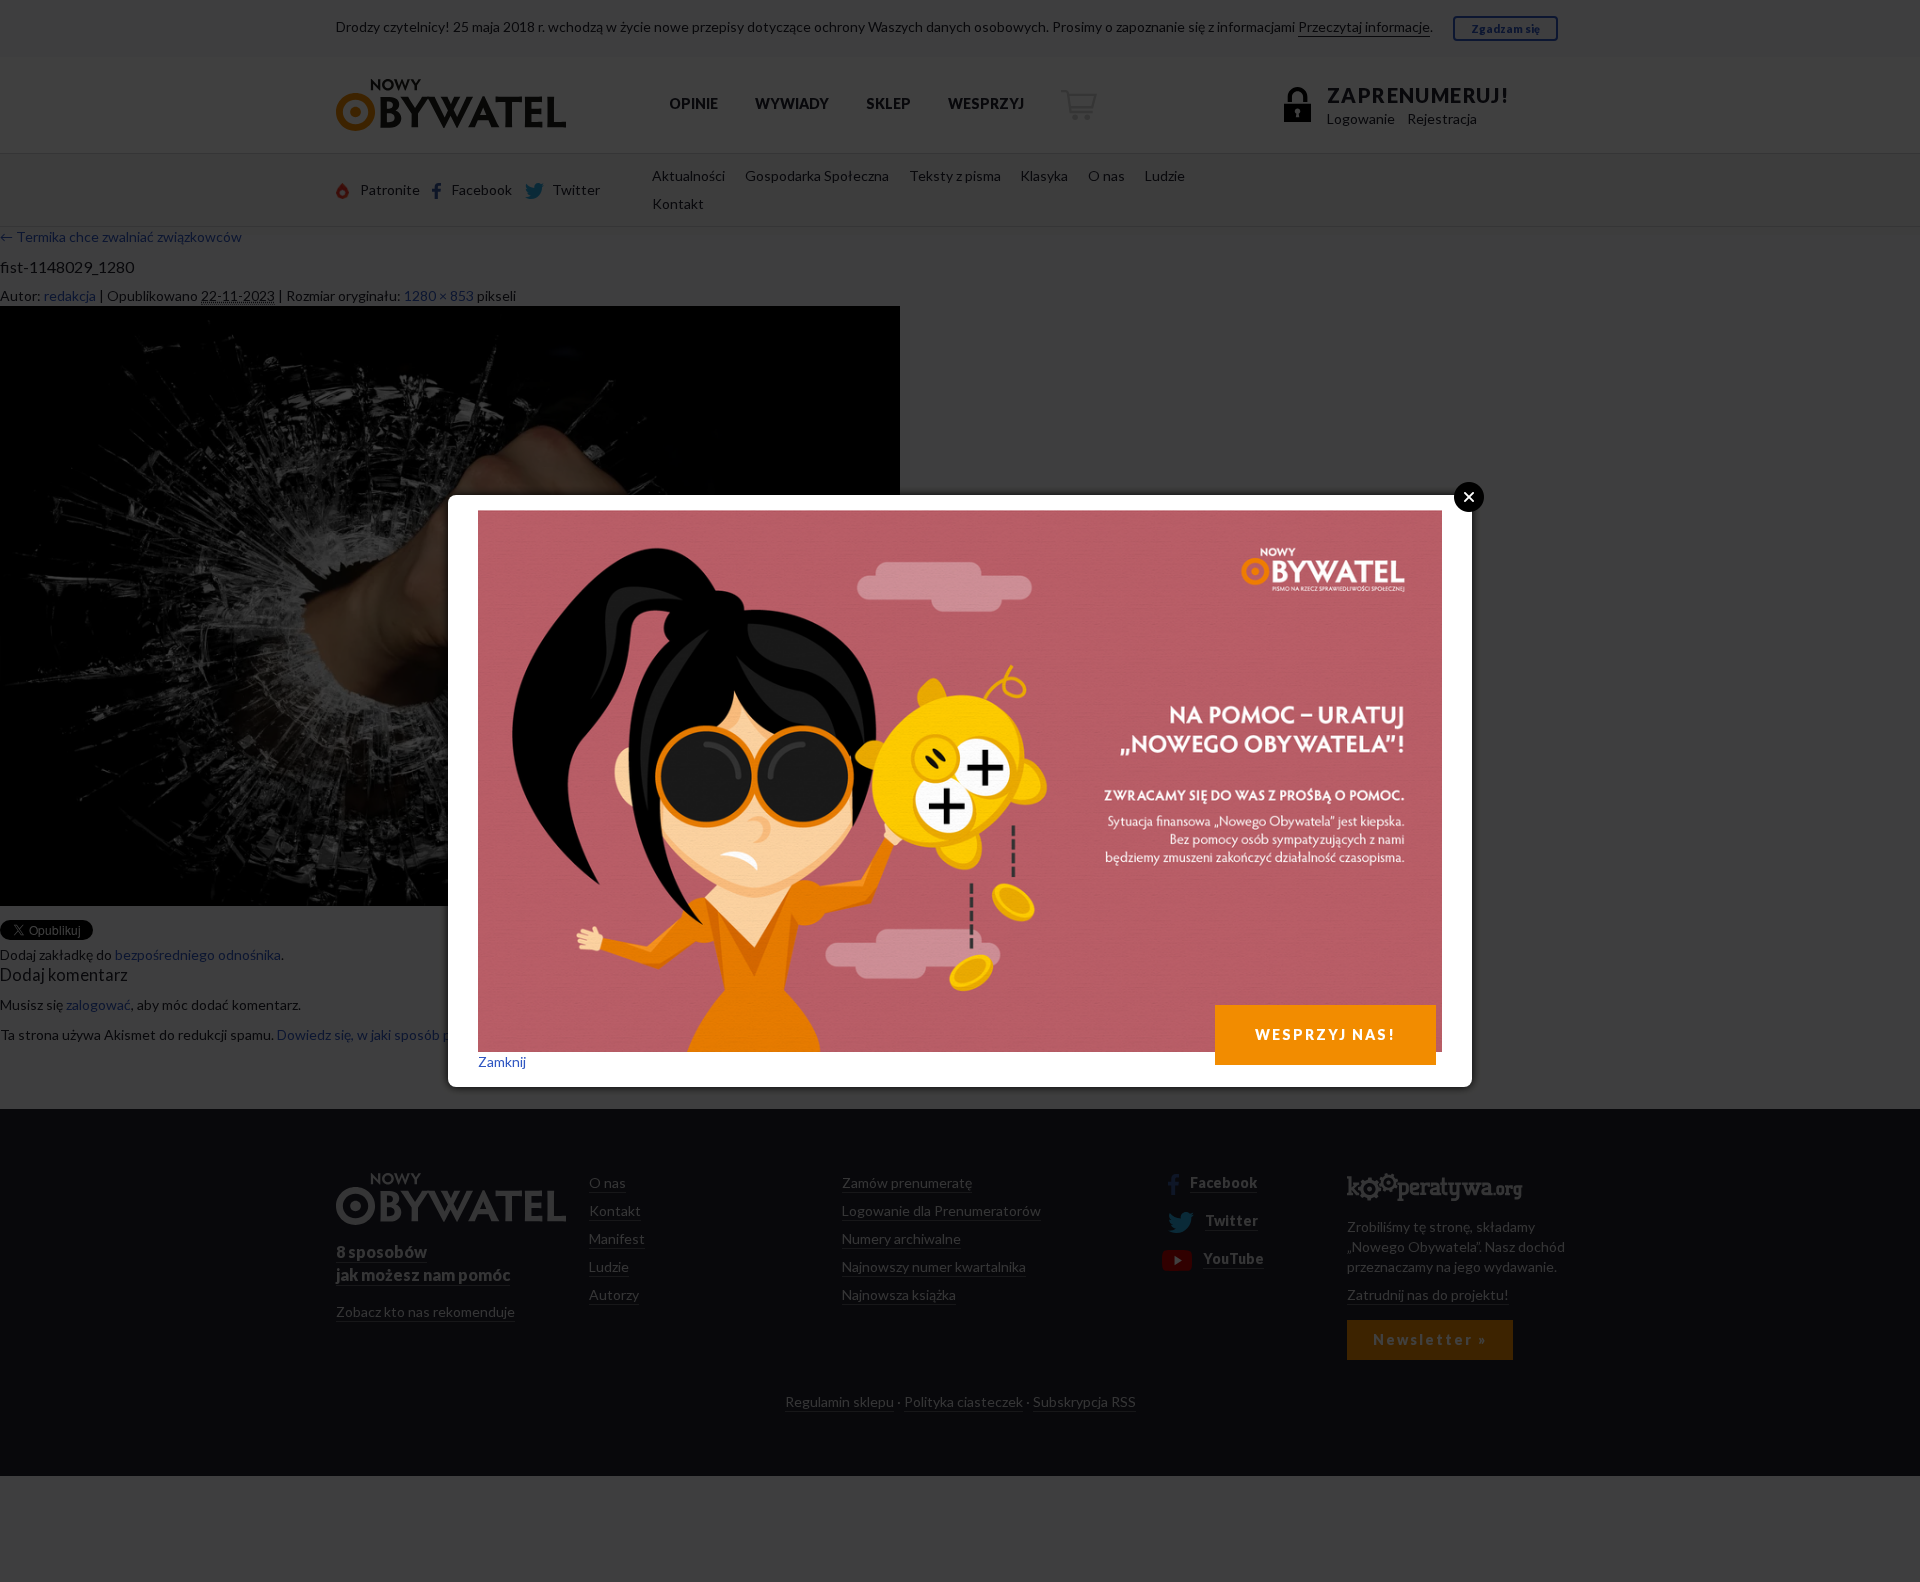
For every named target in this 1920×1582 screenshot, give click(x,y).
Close (1469, 497)
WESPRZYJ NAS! (1325, 1034)
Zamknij (502, 1061)
